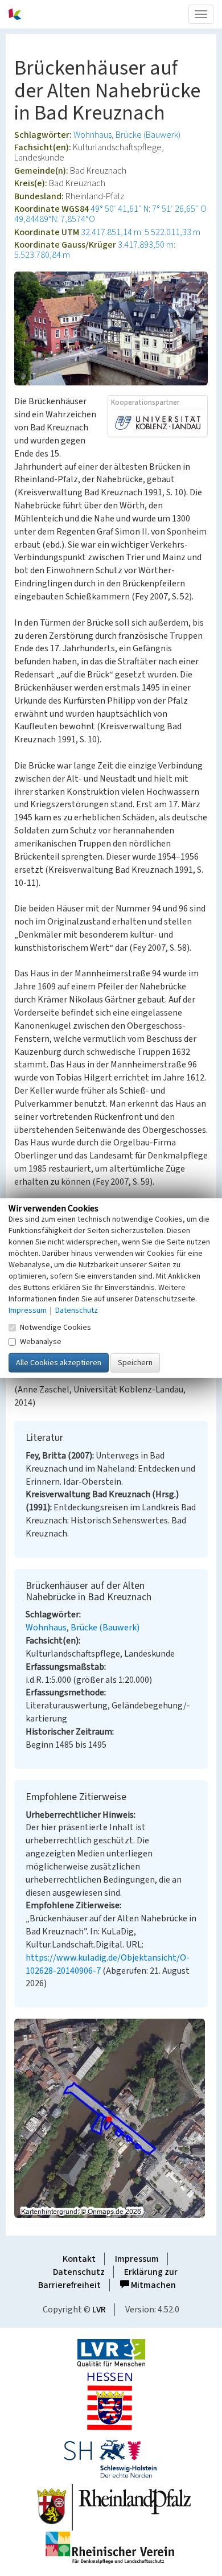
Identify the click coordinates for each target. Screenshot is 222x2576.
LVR (99, 2310)
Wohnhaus (92, 135)
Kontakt (79, 2259)
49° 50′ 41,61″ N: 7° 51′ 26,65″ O (149, 209)
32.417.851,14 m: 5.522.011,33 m (141, 232)
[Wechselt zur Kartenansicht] (111, 2118)
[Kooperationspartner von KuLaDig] (158, 422)
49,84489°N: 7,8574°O (55, 219)
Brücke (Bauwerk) (148, 135)
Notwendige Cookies (55, 1328)
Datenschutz (79, 2272)
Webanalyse (41, 1342)
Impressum (137, 2259)
